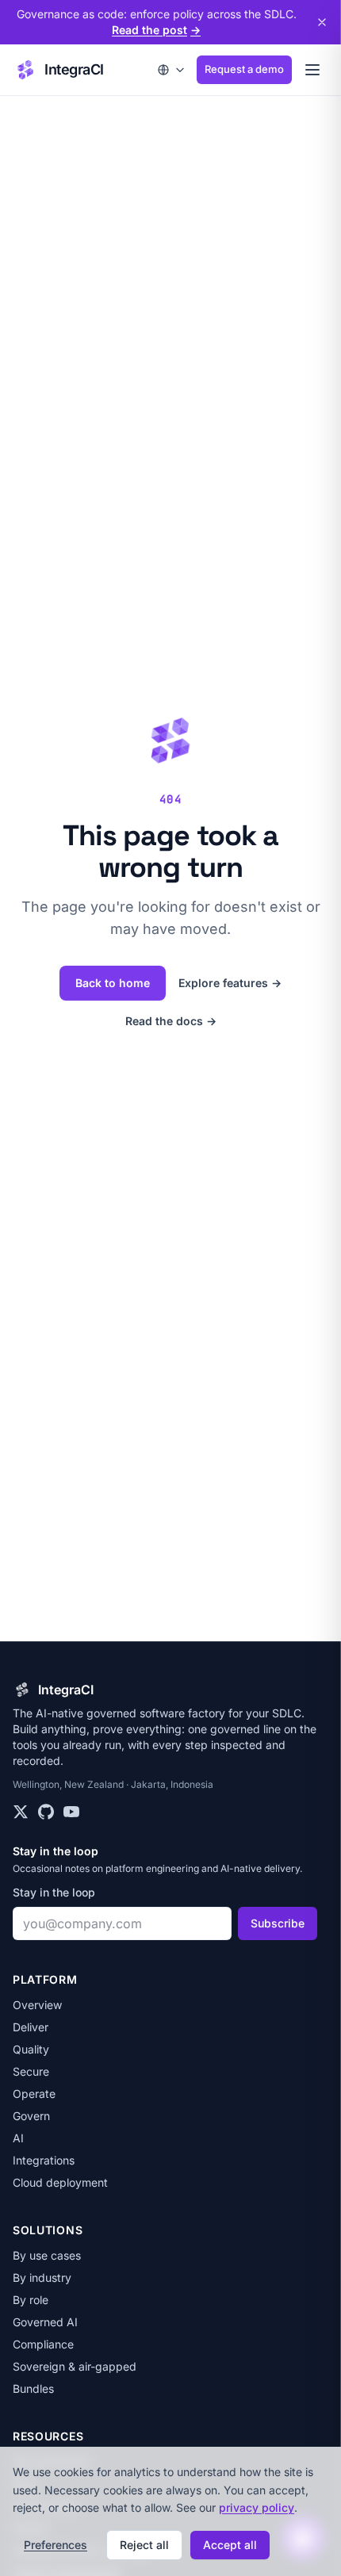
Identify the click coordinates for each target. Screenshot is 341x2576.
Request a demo (244, 69)
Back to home (113, 983)
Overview (37, 2005)
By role (31, 2300)
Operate (34, 2094)
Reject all (144, 2545)
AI (18, 2138)
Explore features (230, 983)
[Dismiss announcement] (322, 22)
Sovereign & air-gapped (75, 2366)
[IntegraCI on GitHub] (46, 1812)
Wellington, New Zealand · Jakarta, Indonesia (113, 1784)
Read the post (156, 30)
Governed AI (45, 2322)
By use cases (47, 2255)
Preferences (56, 2545)
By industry (42, 2277)
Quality (31, 2049)
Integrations (44, 2160)
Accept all (230, 2545)
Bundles (33, 2388)
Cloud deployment (60, 2182)
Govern (31, 2116)
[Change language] (171, 70)
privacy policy (257, 2507)
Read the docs (171, 1021)
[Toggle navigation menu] (312, 70)
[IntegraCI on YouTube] (71, 1812)
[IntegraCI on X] (21, 1812)
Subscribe (278, 1923)
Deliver (31, 2027)
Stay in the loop (54, 1892)
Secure (31, 2071)
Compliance (43, 2344)
